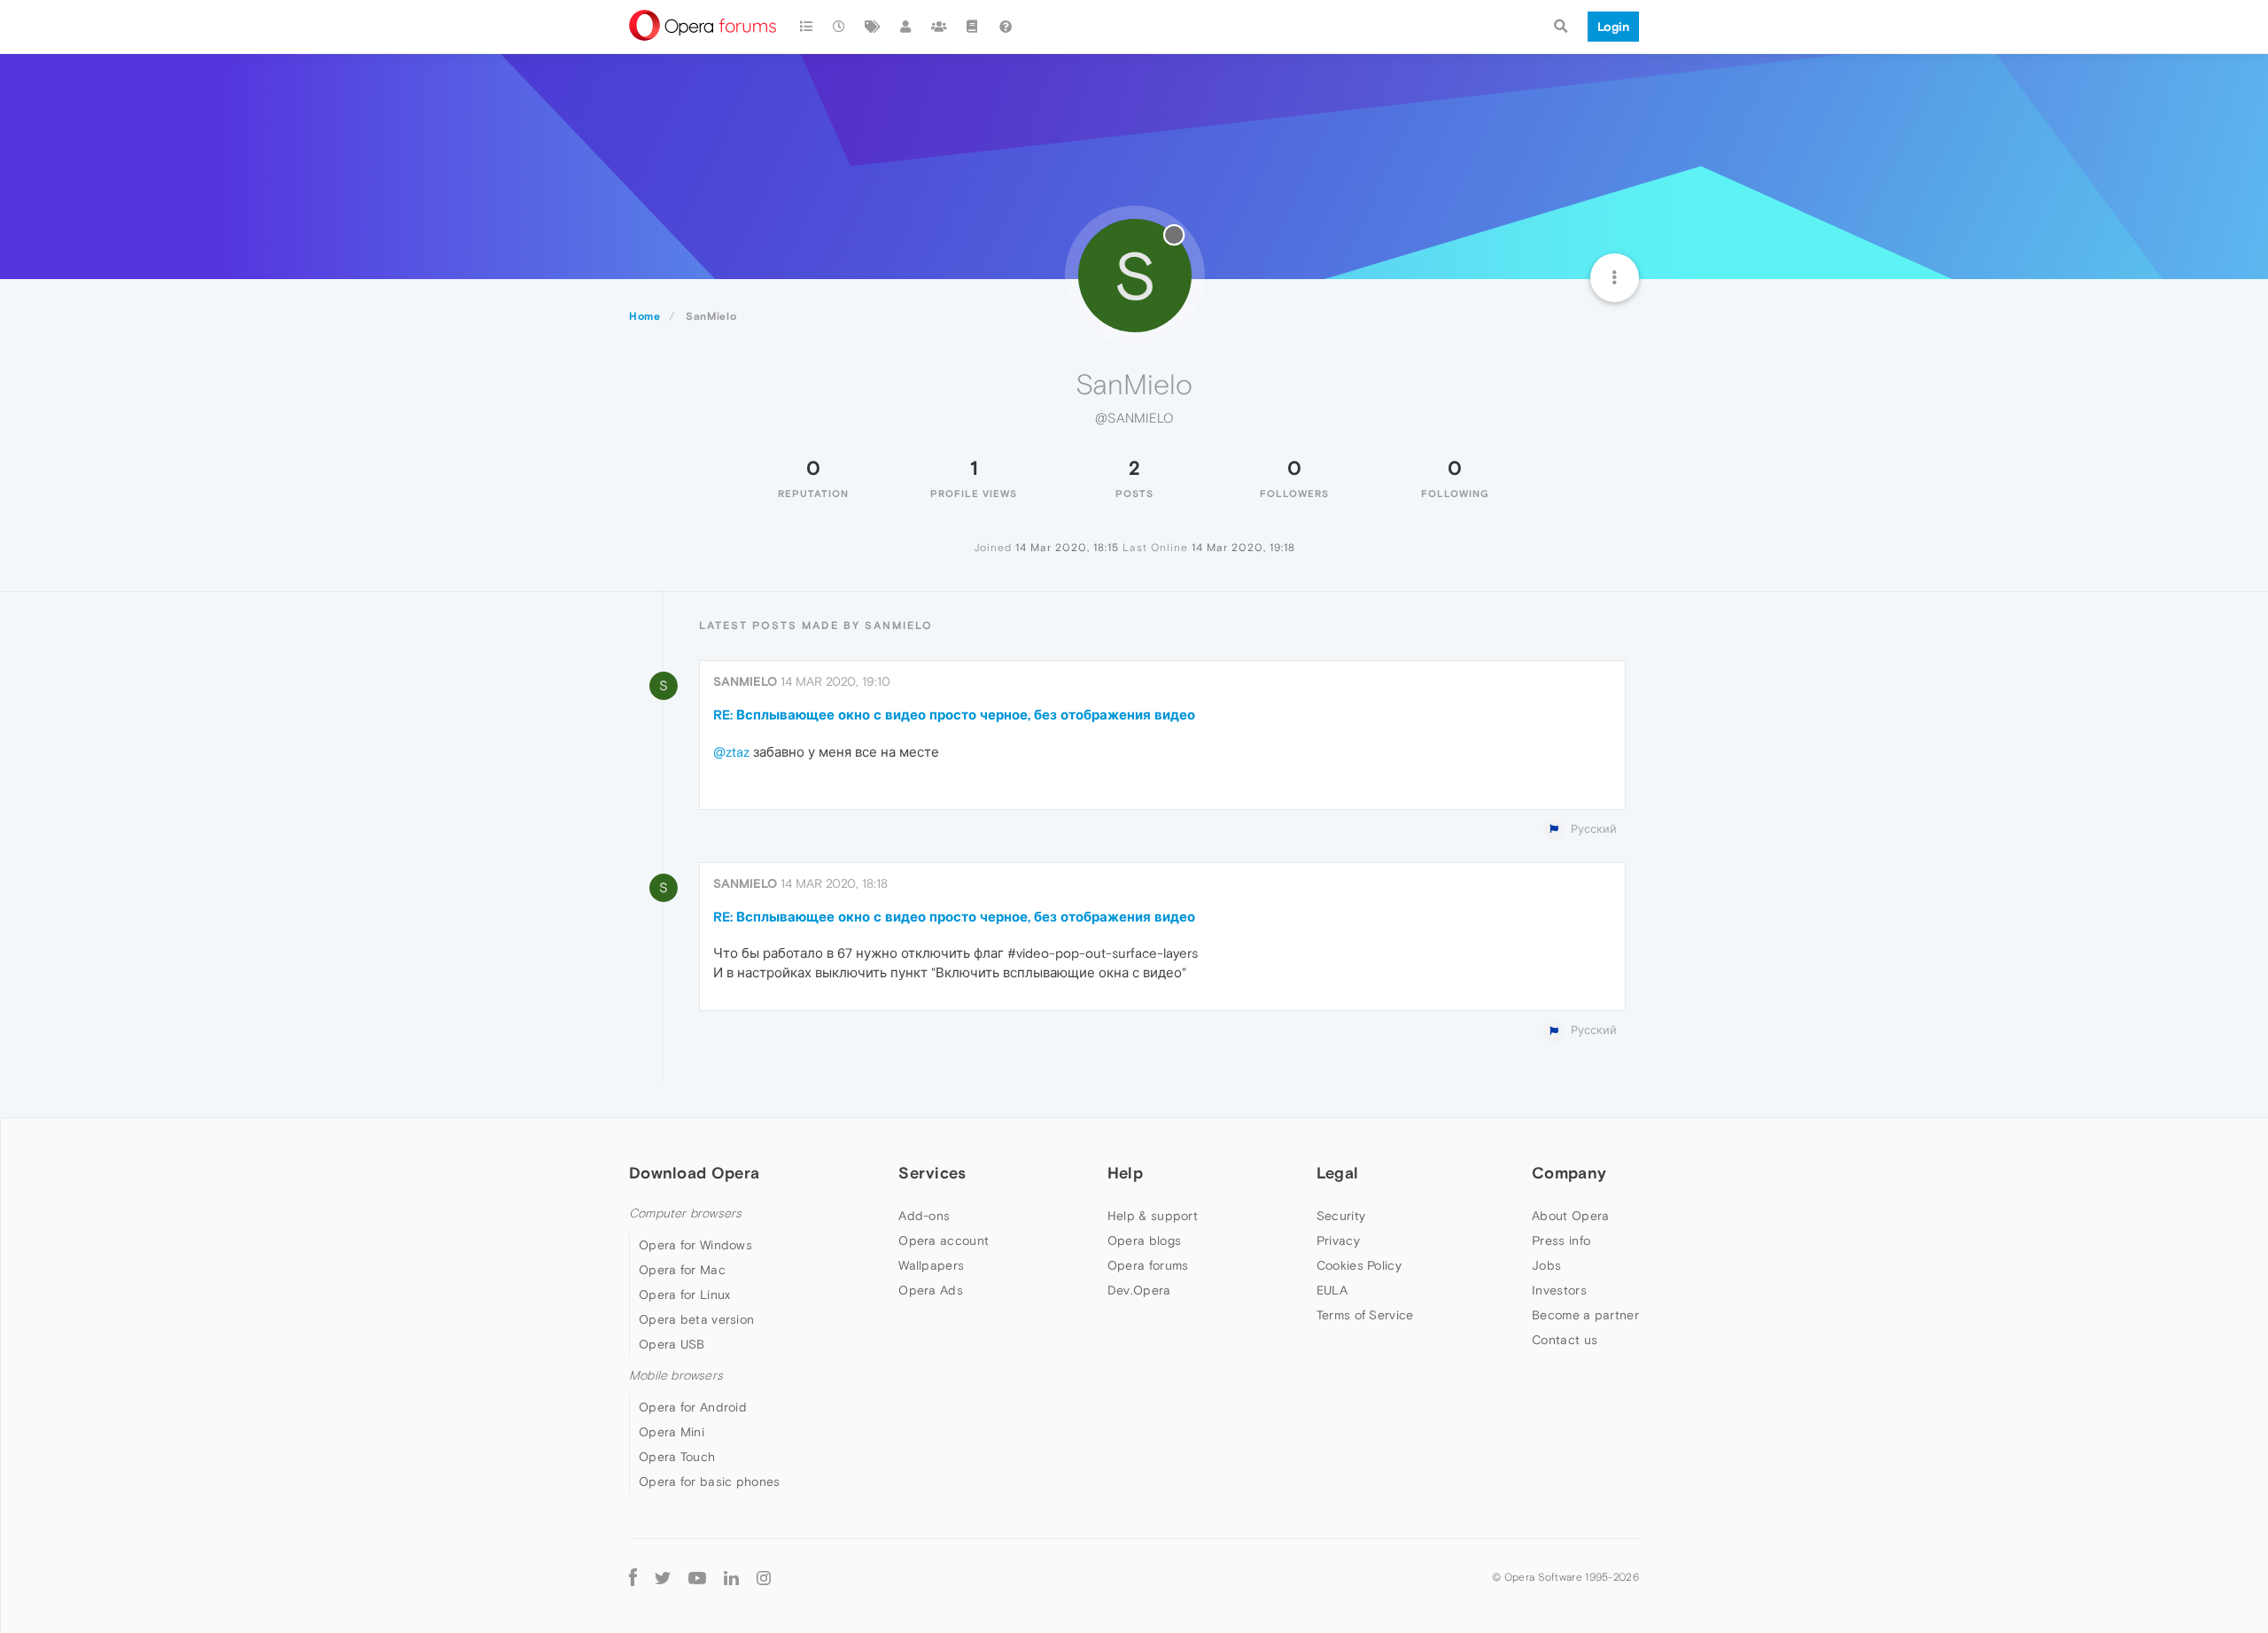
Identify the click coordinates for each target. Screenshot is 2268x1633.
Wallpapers (931, 1265)
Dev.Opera (1139, 1290)
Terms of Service (1365, 1315)
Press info (1561, 1240)
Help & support (1153, 1216)
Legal (1338, 1173)
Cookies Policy (1359, 1265)
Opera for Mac (682, 1270)
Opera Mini (672, 1432)
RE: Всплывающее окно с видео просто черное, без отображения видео (954, 715)
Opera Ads (931, 1290)
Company (1569, 1173)
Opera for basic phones (710, 1481)
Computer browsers (685, 1213)
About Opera (1570, 1216)
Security (1341, 1216)
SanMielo (745, 681)
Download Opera (694, 1173)
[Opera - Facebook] (633, 1577)
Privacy (1338, 1240)
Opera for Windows (695, 1245)
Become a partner (1585, 1315)
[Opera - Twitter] (663, 1578)
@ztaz (731, 752)
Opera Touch (677, 1457)
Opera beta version (696, 1319)
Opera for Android (693, 1407)
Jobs (1546, 1265)
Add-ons (924, 1216)
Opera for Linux (685, 1295)
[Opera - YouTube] (697, 1578)
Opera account (944, 1240)
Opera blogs (1144, 1240)
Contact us (1565, 1340)
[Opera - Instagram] (764, 1577)
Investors (1559, 1290)
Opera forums (1148, 1265)
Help (1125, 1173)
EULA (1332, 1290)
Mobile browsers (676, 1376)
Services (932, 1173)
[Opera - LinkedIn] (731, 1577)
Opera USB (672, 1344)
